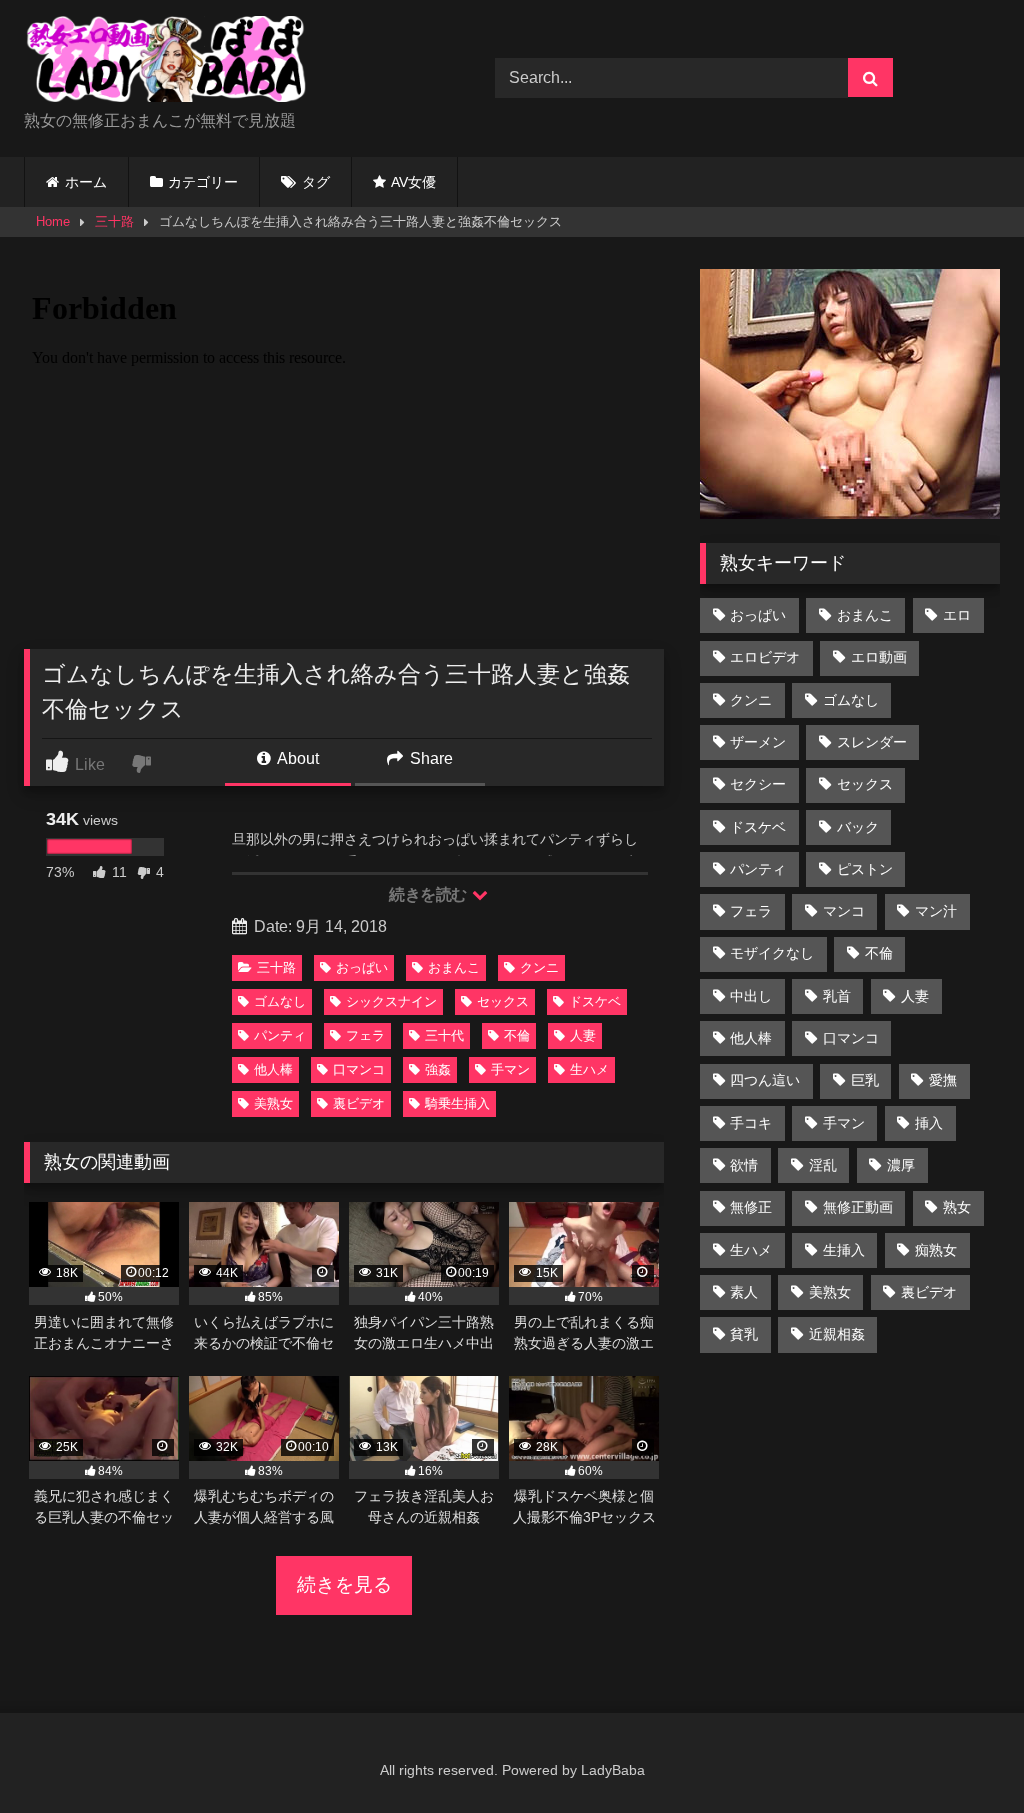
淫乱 (823, 1165)
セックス (503, 1001)
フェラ (365, 1035)
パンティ (280, 1035)
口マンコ (359, 1069)
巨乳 (865, 1080)
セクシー (758, 784)
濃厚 (901, 1165)
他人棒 (273, 1069)
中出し (751, 996)
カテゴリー (203, 182)
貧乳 (744, 1334)
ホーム (86, 182)
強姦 (438, 1069)
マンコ (844, 911)
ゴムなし (280, 1001)
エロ (957, 615)
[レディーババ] (228, 62)
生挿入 (844, 1250)
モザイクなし (772, 953)
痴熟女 (936, 1250)
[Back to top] (962, 1753)
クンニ (539, 967)
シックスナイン (391, 1001)
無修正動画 (858, 1207)
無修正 (751, 1207)
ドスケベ (595, 1001)
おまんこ (454, 967)
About (296, 758)
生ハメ (589, 1069)
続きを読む (429, 894)
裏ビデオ (359, 1103)
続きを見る (344, 1584)
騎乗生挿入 (457, 1103)
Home (53, 221)
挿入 (929, 1123)
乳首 (837, 996)
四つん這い (765, 1080)
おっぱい (362, 967)
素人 (744, 1292)
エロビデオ (765, 657)
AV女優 (413, 182)
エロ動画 (879, 657)
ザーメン (758, 742)
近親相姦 (837, 1334)
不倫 (517, 1035)
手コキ (751, 1123)
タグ (316, 182)
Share (429, 758)
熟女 (957, 1207)
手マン (510, 1069)
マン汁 (936, 911)
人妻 (583, 1035)
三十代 (444, 1035)
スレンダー (872, 742)
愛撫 (943, 1080)
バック (858, 827)
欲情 (744, 1165)
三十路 (114, 221)
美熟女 (273, 1103)
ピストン (865, 869)
